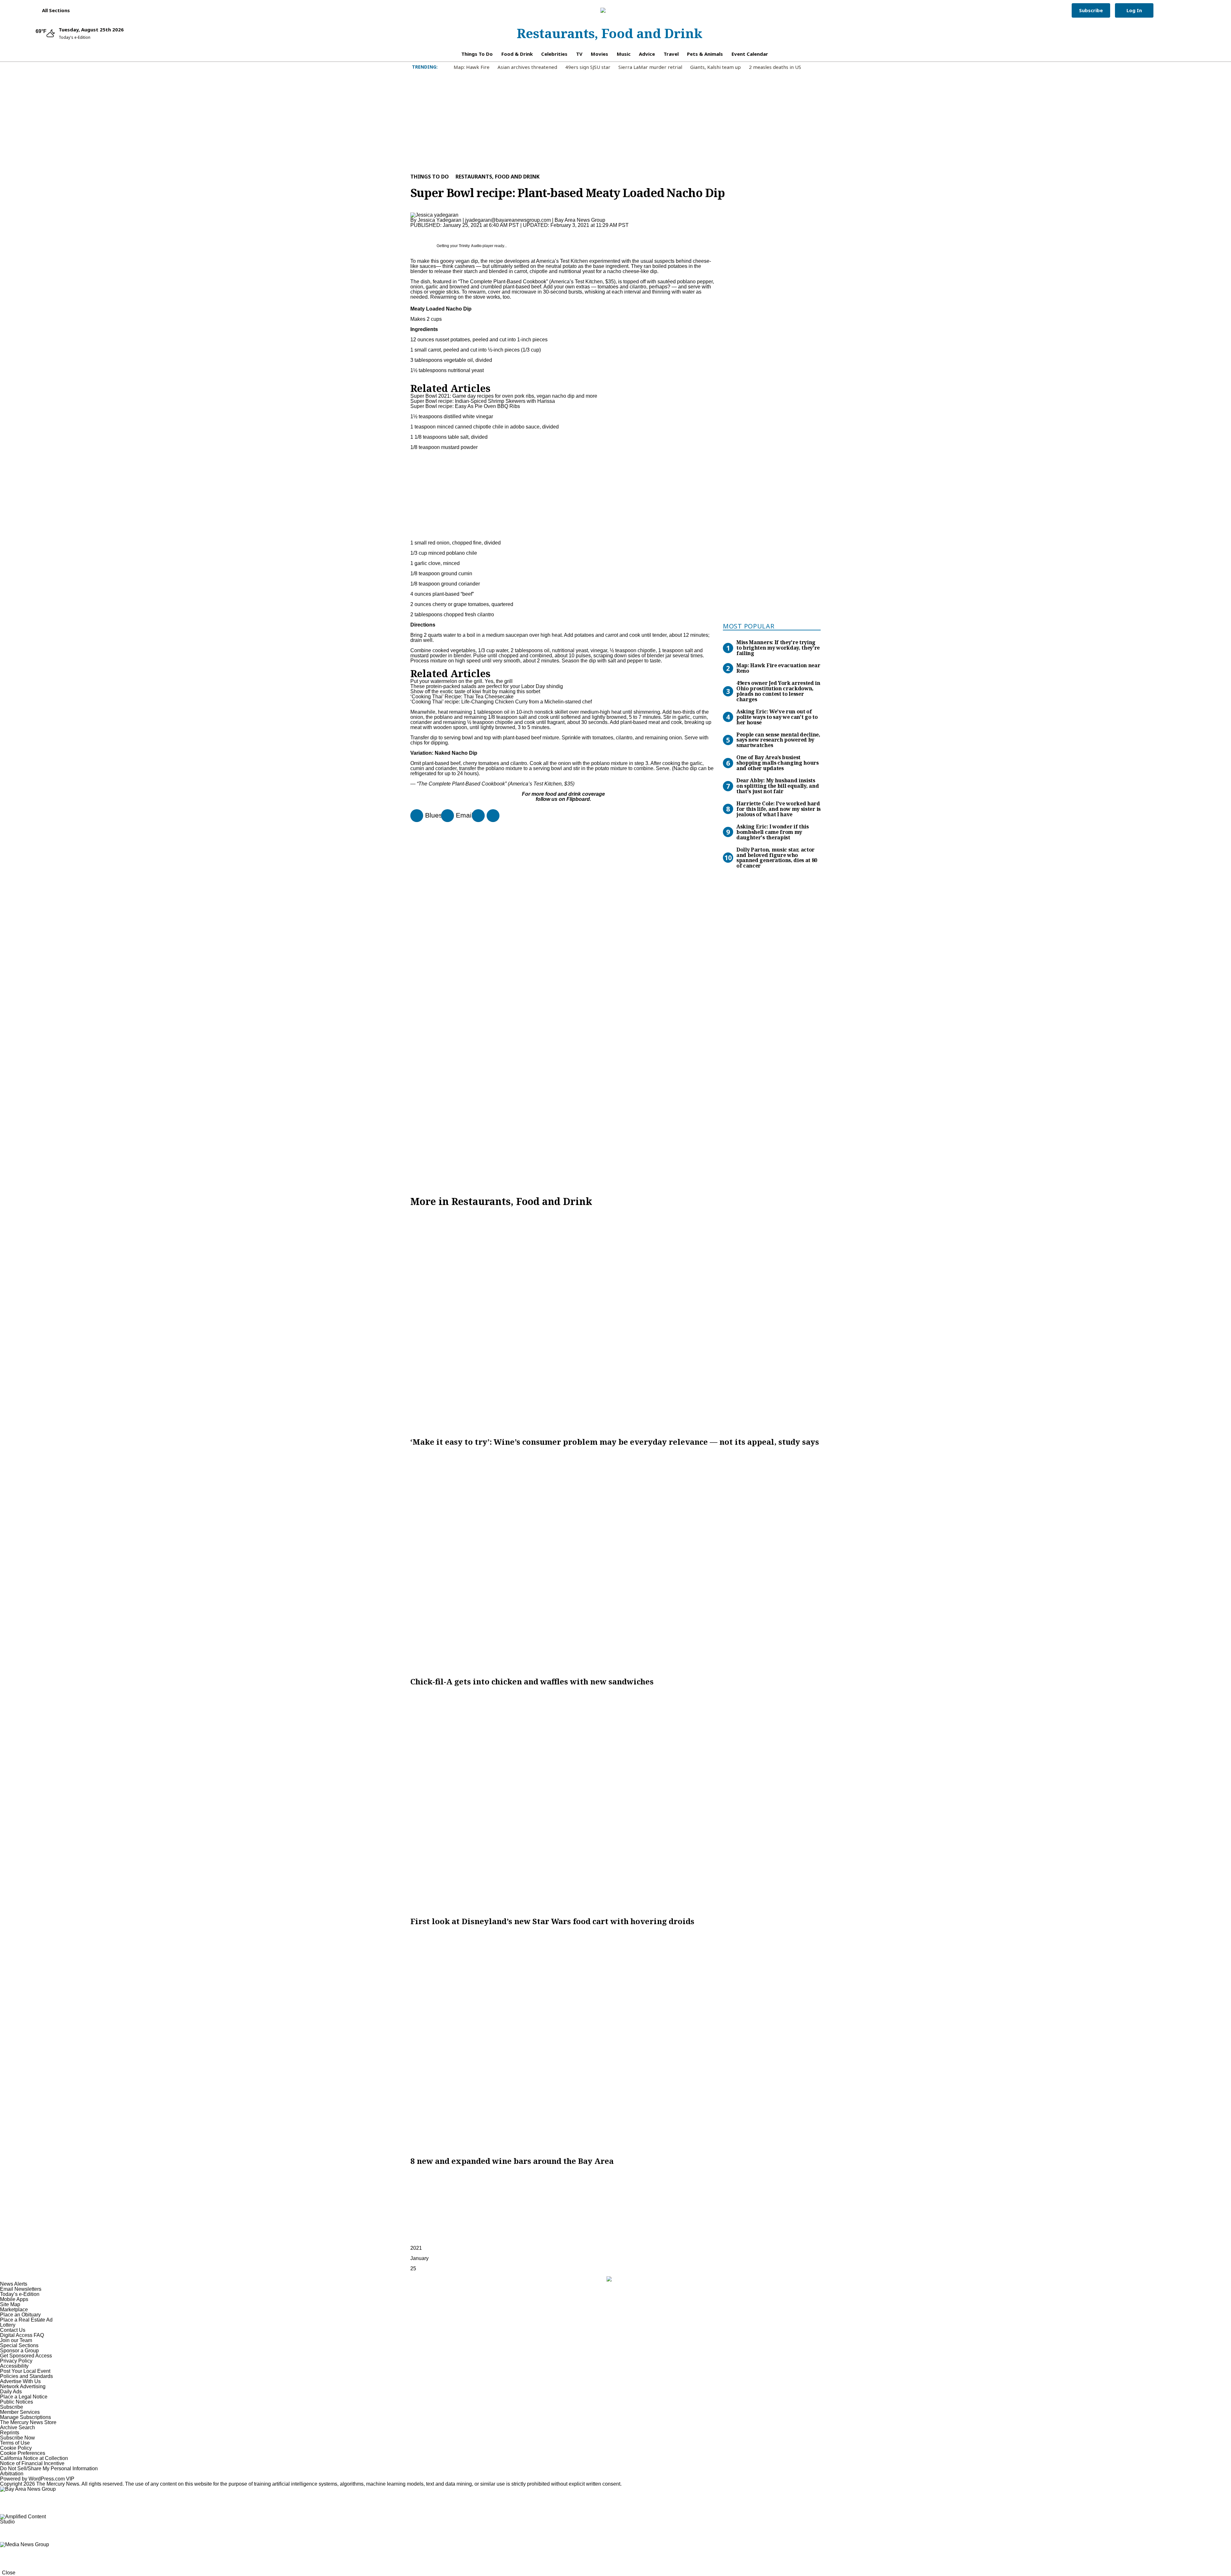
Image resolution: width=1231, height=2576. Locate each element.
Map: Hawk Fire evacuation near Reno (778, 668)
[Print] (445, 816)
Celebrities (554, 54)
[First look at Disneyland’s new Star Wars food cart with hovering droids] (615, 1801)
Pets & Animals (705, 54)
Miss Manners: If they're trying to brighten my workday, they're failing (778, 648)
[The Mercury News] (610, 10)
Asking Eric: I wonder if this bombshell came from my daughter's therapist (773, 832)
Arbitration (12, 2474)
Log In (1134, 10)
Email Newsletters (21, 2289)
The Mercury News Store (28, 2422)
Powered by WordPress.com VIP (37, 2479)
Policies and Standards (26, 2376)
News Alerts (14, 2284)
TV (579, 54)
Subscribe (1091, 10)
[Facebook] (414, 816)
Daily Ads (11, 2392)
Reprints (10, 2433)
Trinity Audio (470, 246)
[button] (53, 10)
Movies (599, 54)
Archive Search (17, 2427)
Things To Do (477, 54)
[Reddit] (476, 816)
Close (9, 2573)
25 (413, 2269)
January (419, 2258)
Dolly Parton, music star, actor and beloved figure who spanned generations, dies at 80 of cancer (777, 858)
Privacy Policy (16, 2361)
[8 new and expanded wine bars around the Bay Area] (615, 2041)
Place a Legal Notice (24, 2397)
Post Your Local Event (25, 2371)
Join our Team (16, 2340)
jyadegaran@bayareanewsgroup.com (508, 220)
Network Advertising (23, 2386)
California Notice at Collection (34, 2458)
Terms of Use (15, 2443)
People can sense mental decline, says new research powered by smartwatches (778, 740)
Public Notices (17, 2402)
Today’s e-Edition (20, 2294)
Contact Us (13, 2330)
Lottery (8, 2325)
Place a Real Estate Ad (26, 2320)
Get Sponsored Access (26, 2356)
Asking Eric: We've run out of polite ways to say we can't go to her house (777, 717)
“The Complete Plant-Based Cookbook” (503, 282)
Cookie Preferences (23, 2453)
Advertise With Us (20, 2381)
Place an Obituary (20, 2315)
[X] (490, 816)
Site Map (10, 2304)
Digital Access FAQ (22, 2335)
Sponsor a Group (19, 2351)
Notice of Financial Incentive (32, 2463)
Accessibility (14, 2366)
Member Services (20, 2412)
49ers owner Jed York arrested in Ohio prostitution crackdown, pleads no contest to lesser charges (778, 691)
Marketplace (14, 2310)
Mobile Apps (14, 2299)
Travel (671, 54)
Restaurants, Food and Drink (610, 33)
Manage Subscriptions (25, 2417)
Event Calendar (750, 54)
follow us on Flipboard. (563, 799)
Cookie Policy (16, 2448)
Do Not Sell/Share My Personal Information (49, 2468)
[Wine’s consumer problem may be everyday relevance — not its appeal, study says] (615, 1322)
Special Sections (19, 2345)
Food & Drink (517, 54)
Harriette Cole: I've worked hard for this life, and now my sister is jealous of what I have (779, 809)
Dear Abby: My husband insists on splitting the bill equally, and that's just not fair (778, 786)
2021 (416, 2248)
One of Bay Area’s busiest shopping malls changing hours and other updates (778, 763)
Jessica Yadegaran (440, 220)
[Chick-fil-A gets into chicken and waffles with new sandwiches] (615, 1562)
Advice (647, 54)
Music (624, 54)
